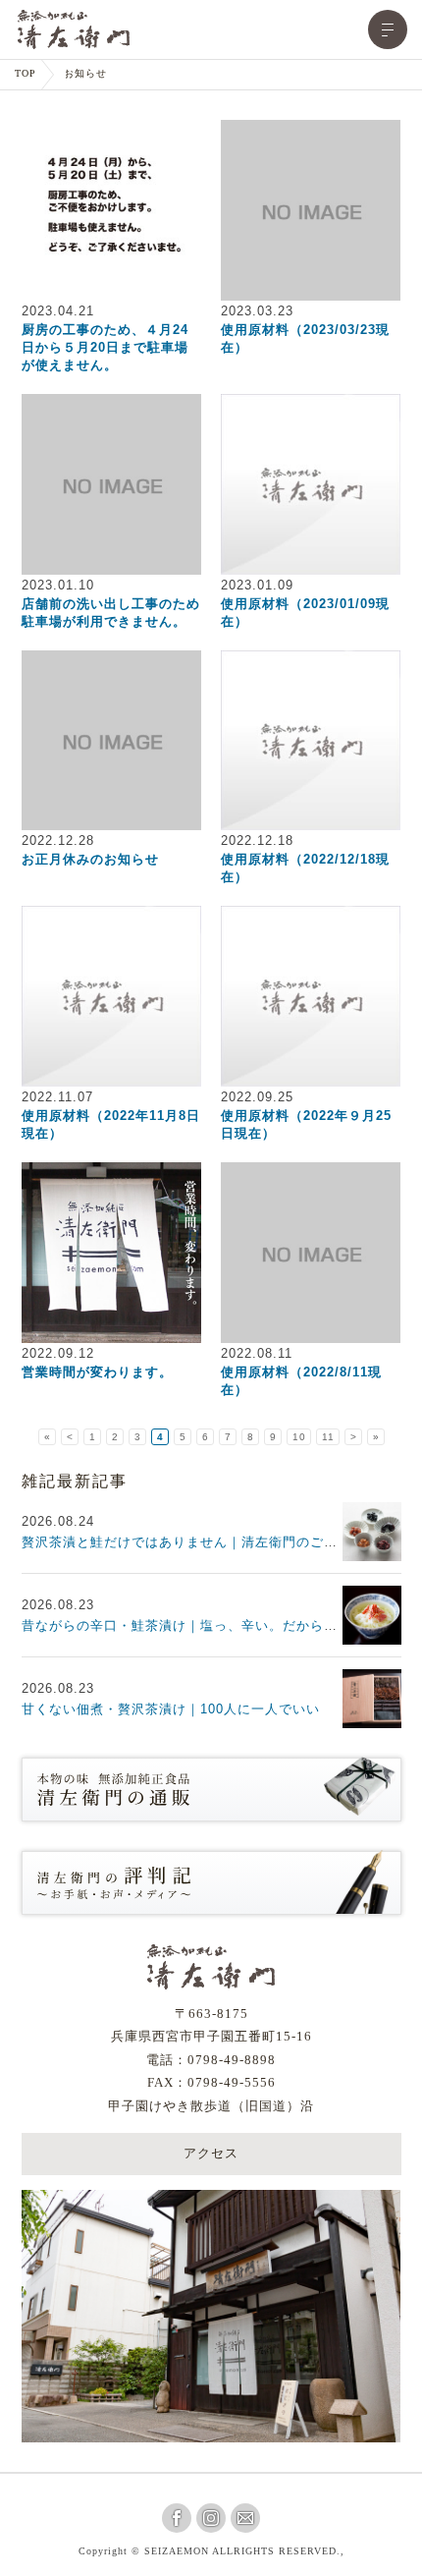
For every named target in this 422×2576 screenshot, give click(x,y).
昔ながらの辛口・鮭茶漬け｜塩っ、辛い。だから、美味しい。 (214, 1625)
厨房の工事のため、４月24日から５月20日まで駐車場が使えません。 (105, 347)
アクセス (211, 2154)
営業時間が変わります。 (97, 1372)
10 (299, 1437)
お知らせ (85, 74)
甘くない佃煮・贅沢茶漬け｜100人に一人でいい (171, 1709)
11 (328, 1437)
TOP (26, 74)
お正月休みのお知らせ (90, 859)
